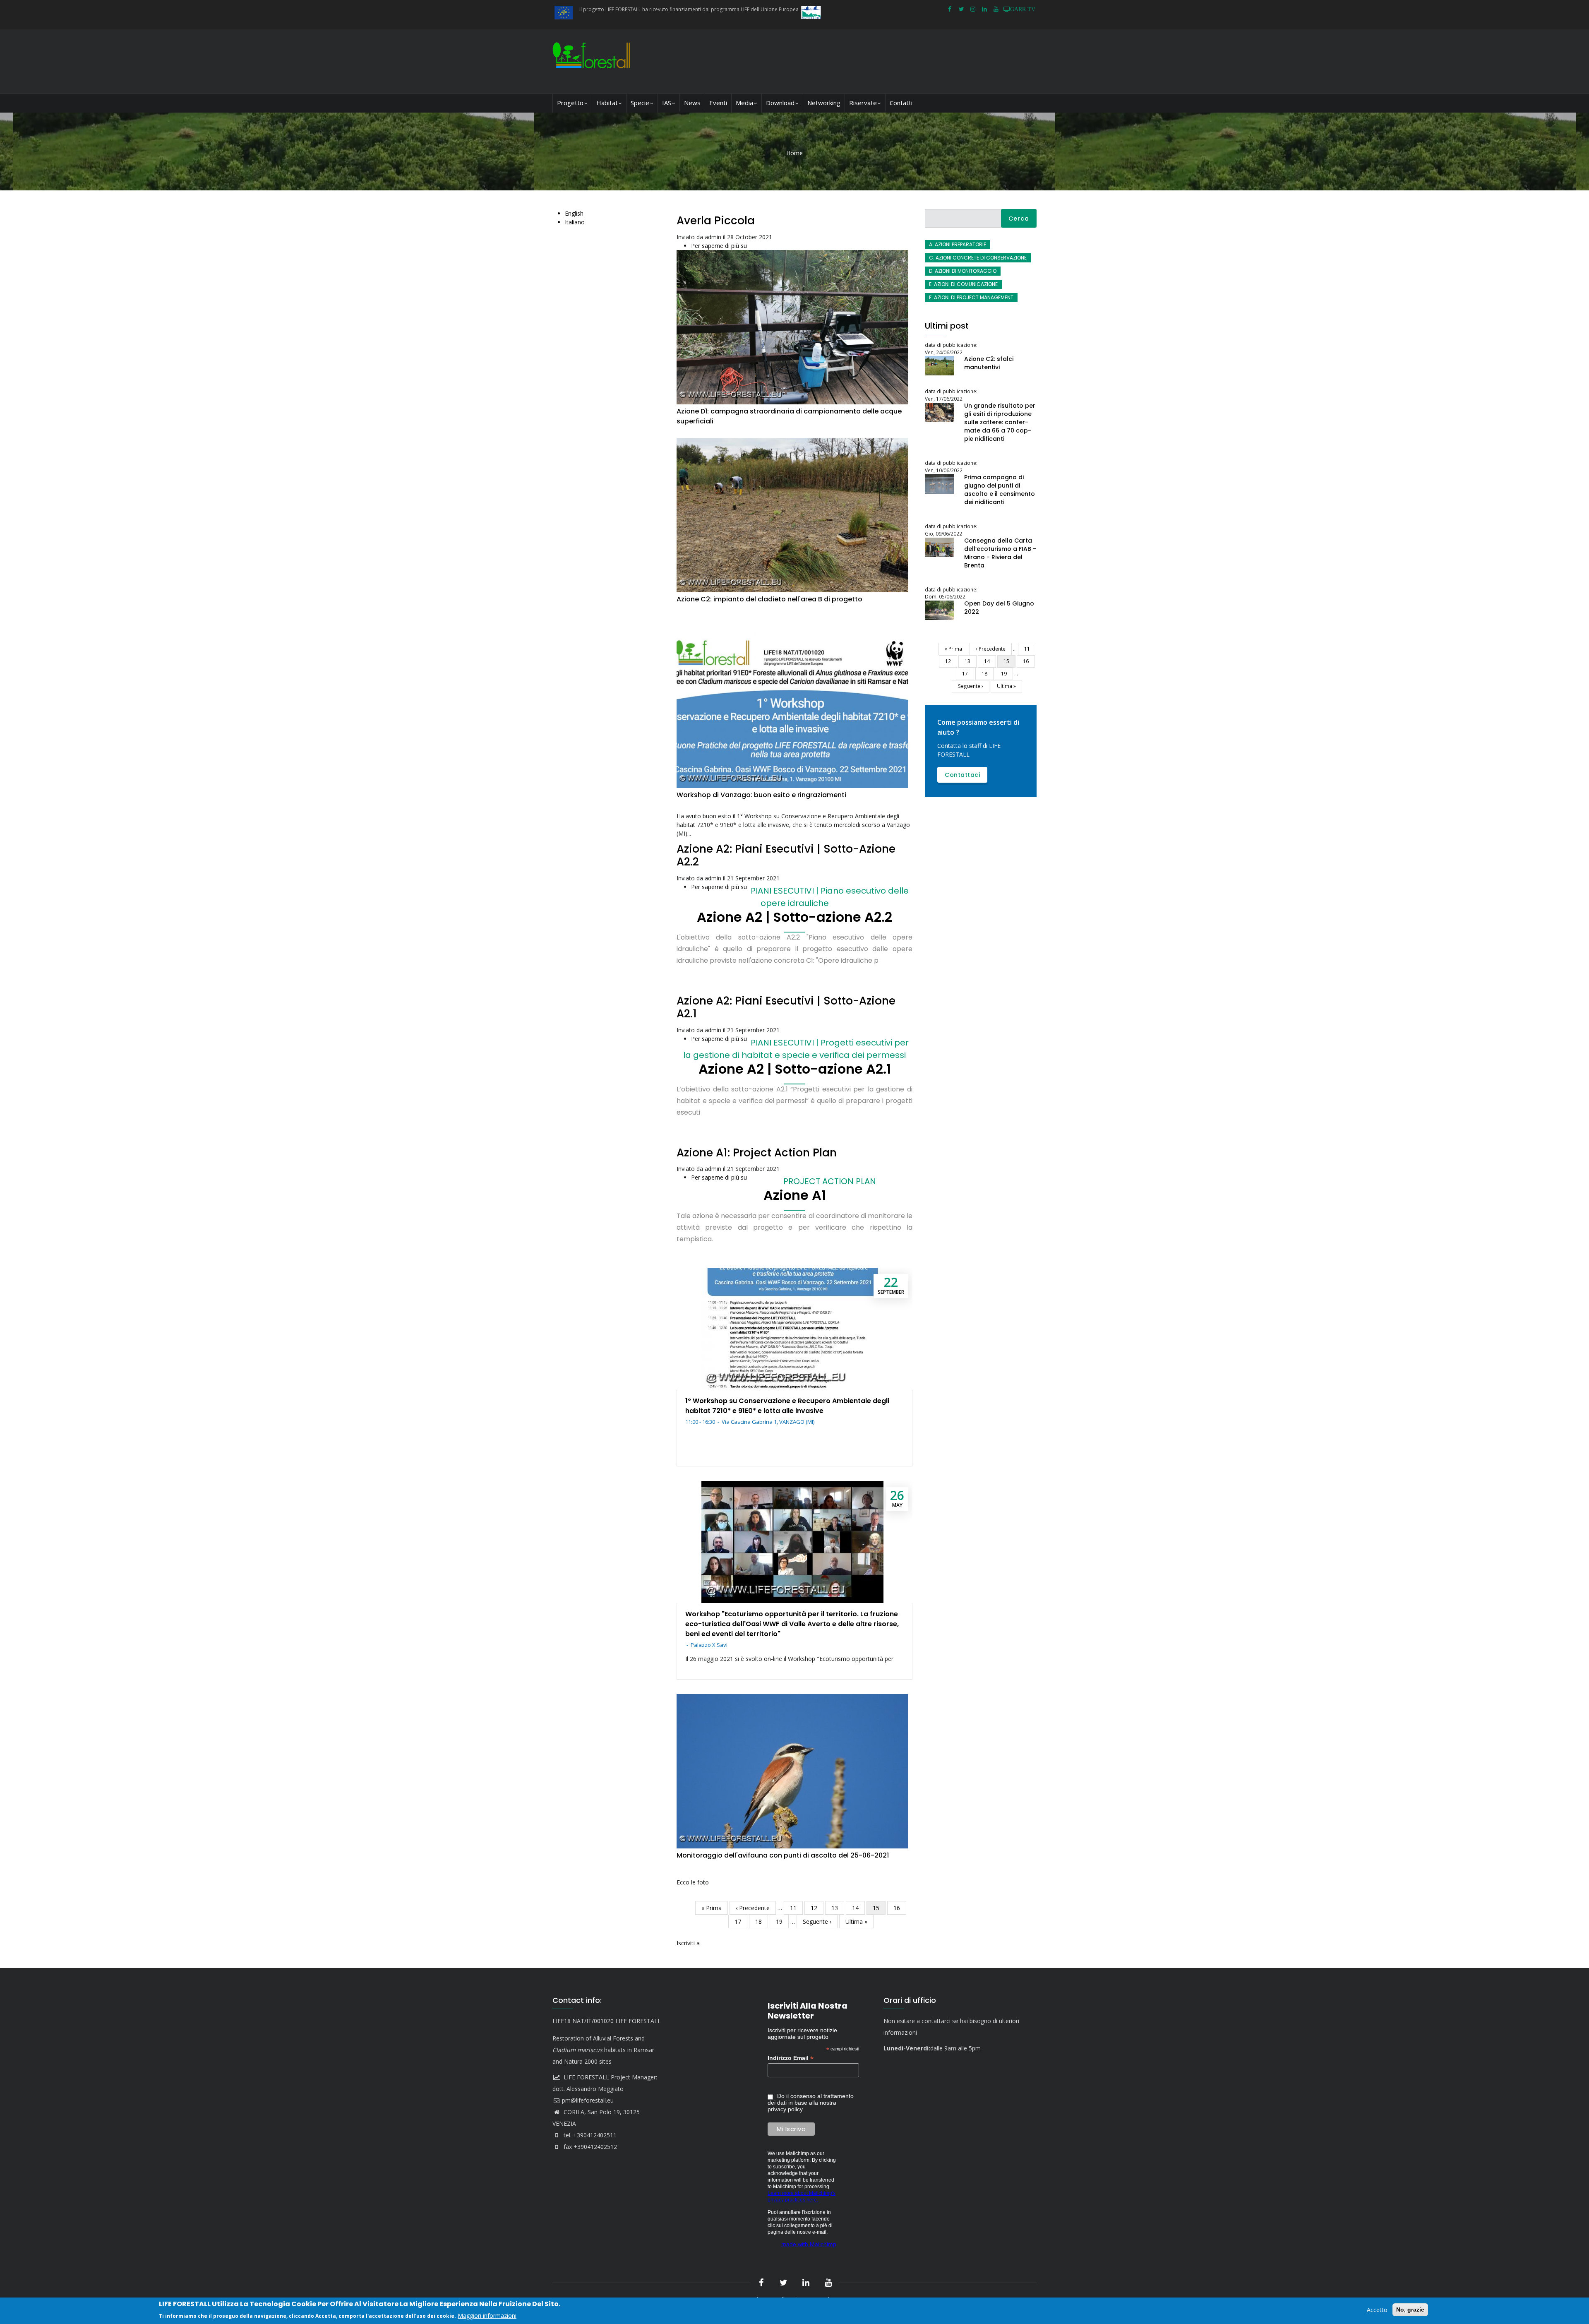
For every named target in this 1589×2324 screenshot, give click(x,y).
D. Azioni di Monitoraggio (963, 271)
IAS (667, 103)
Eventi (718, 103)
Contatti (901, 103)
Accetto (1377, 2310)
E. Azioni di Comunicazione (963, 284)
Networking (824, 103)
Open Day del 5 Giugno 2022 (999, 608)
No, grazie (1410, 2310)
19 (782, 1921)
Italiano (575, 222)
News (692, 103)
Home (794, 153)
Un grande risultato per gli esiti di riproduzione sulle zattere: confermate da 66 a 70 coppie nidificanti (1000, 422)
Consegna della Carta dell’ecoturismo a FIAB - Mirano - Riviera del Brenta (1000, 553)
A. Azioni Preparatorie (958, 244)
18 (762, 1921)
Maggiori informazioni (487, 2315)
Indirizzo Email (791, 2058)
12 (817, 1908)
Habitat (607, 103)
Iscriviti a (688, 1943)
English (574, 213)
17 (741, 1921)
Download (780, 103)
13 (838, 1908)
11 (796, 1908)
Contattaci (962, 775)
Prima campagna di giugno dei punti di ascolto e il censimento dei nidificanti (1000, 490)
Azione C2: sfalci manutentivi (989, 363)
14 (858, 1908)
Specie (640, 103)
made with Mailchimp (809, 2244)
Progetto (570, 103)
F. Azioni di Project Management (971, 297)
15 (879, 1909)
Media (744, 103)
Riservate (863, 103)
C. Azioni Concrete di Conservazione (978, 258)
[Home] (593, 61)
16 (900, 1908)
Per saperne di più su (719, 246)
